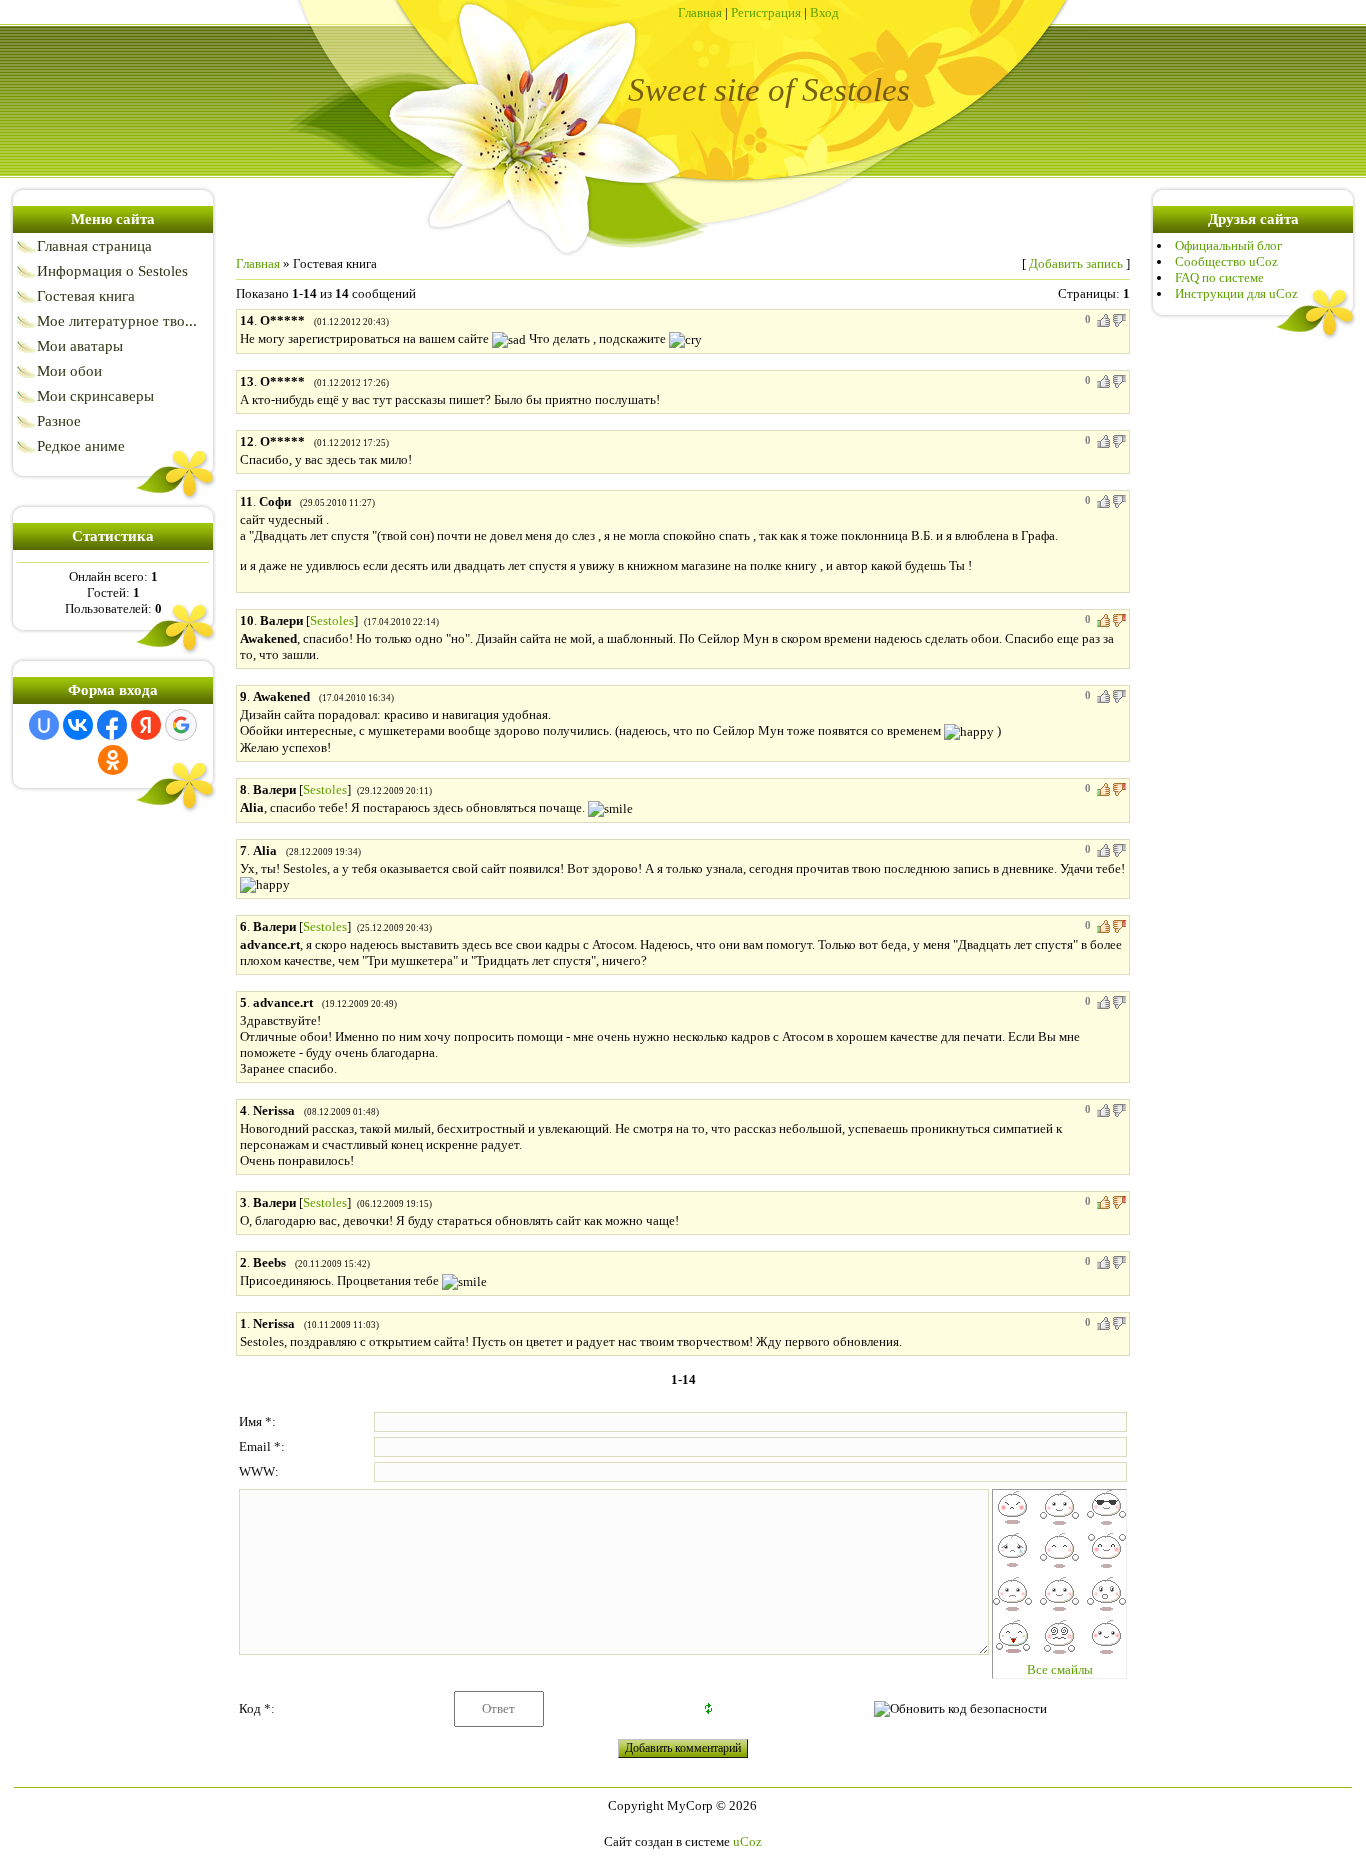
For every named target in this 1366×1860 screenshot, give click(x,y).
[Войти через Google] (181, 725)
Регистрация (766, 12)
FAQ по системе (1219, 277)
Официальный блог (1228, 245)
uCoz (747, 1841)
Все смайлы (1060, 1669)
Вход (824, 12)
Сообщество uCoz (1226, 261)
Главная (700, 12)
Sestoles (332, 620)
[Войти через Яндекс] (146, 725)
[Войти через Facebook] (112, 725)
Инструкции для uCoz (1236, 293)
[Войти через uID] (44, 725)
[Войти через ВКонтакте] (78, 725)
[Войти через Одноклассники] (113, 760)
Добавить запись (1076, 263)
